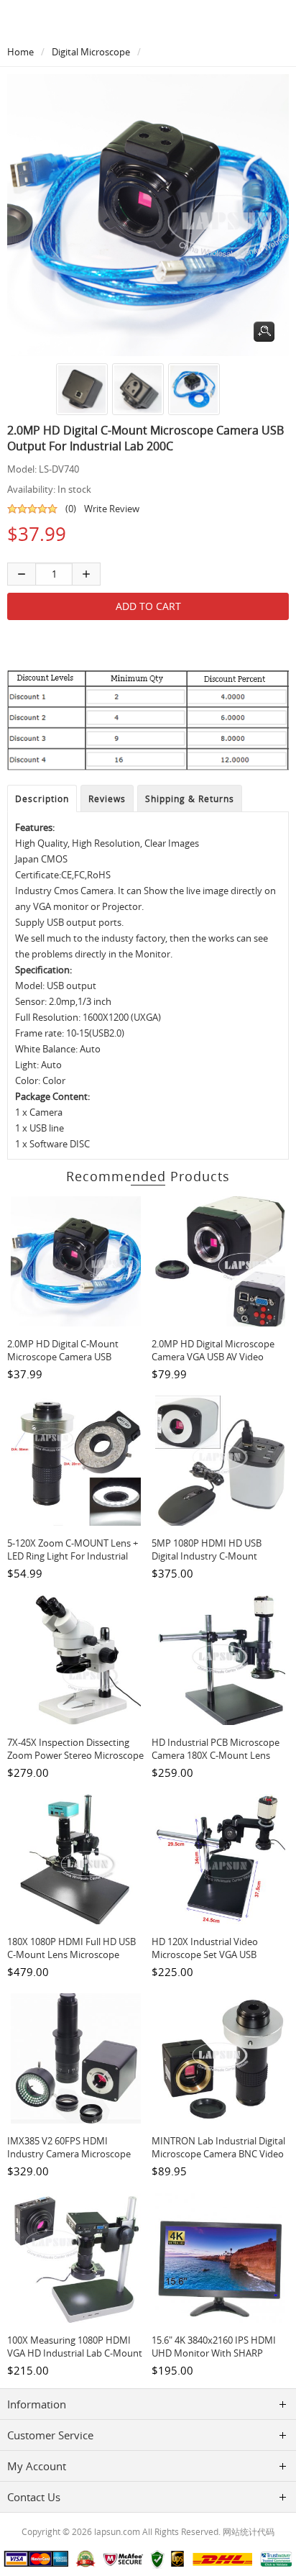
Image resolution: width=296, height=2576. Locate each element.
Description (42, 798)
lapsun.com (117, 2531)
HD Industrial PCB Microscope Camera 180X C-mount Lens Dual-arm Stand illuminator (216, 1755)
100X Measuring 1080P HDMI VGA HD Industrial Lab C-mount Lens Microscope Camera (75, 2353)
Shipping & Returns (190, 798)
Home (20, 52)
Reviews (107, 798)
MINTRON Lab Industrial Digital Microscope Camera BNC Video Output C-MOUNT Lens (218, 2154)
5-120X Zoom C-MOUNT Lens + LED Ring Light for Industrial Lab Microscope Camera (73, 1556)
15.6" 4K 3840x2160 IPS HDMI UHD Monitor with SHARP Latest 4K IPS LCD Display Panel (218, 2353)
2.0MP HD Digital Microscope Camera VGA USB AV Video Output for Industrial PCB (213, 1357)
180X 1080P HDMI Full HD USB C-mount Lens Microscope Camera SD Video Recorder (71, 1954)
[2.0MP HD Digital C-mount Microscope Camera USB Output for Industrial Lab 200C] (80, 389)
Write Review (112, 509)
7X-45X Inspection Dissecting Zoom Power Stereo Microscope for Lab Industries (75, 1755)
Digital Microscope (91, 52)
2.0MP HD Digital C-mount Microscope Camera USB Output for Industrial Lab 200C (73, 1357)
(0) (71, 509)
